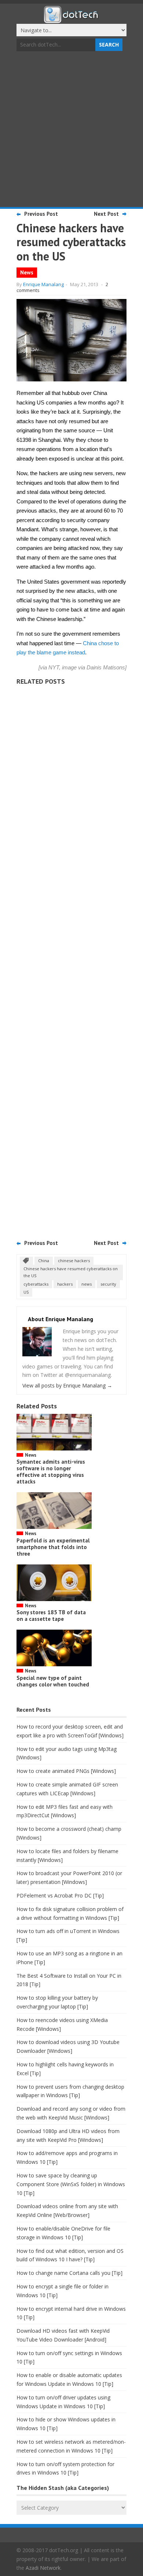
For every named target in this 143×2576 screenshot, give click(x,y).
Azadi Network (43, 2568)
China (44, 1261)
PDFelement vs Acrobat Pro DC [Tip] (60, 1895)
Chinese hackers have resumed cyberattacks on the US (71, 1272)
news (87, 1284)
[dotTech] (71, 19)
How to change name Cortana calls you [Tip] (69, 2273)
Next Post (106, 214)
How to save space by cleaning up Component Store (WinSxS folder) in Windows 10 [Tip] (71, 2184)
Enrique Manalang (43, 284)
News (27, 272)
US (26, 1292)
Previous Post (41, 214)
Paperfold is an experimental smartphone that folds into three (53, 1547)
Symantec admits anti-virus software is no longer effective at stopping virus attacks (51, 1472)
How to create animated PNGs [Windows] (66, 1771)
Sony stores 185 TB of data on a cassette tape (51, 1616)
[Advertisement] (71, 130)
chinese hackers (74, 1261)
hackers (65, 1284)
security (108, 1284)
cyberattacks (36, 1284)
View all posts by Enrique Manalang (67, 1385)
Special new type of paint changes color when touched (53, 1681)
